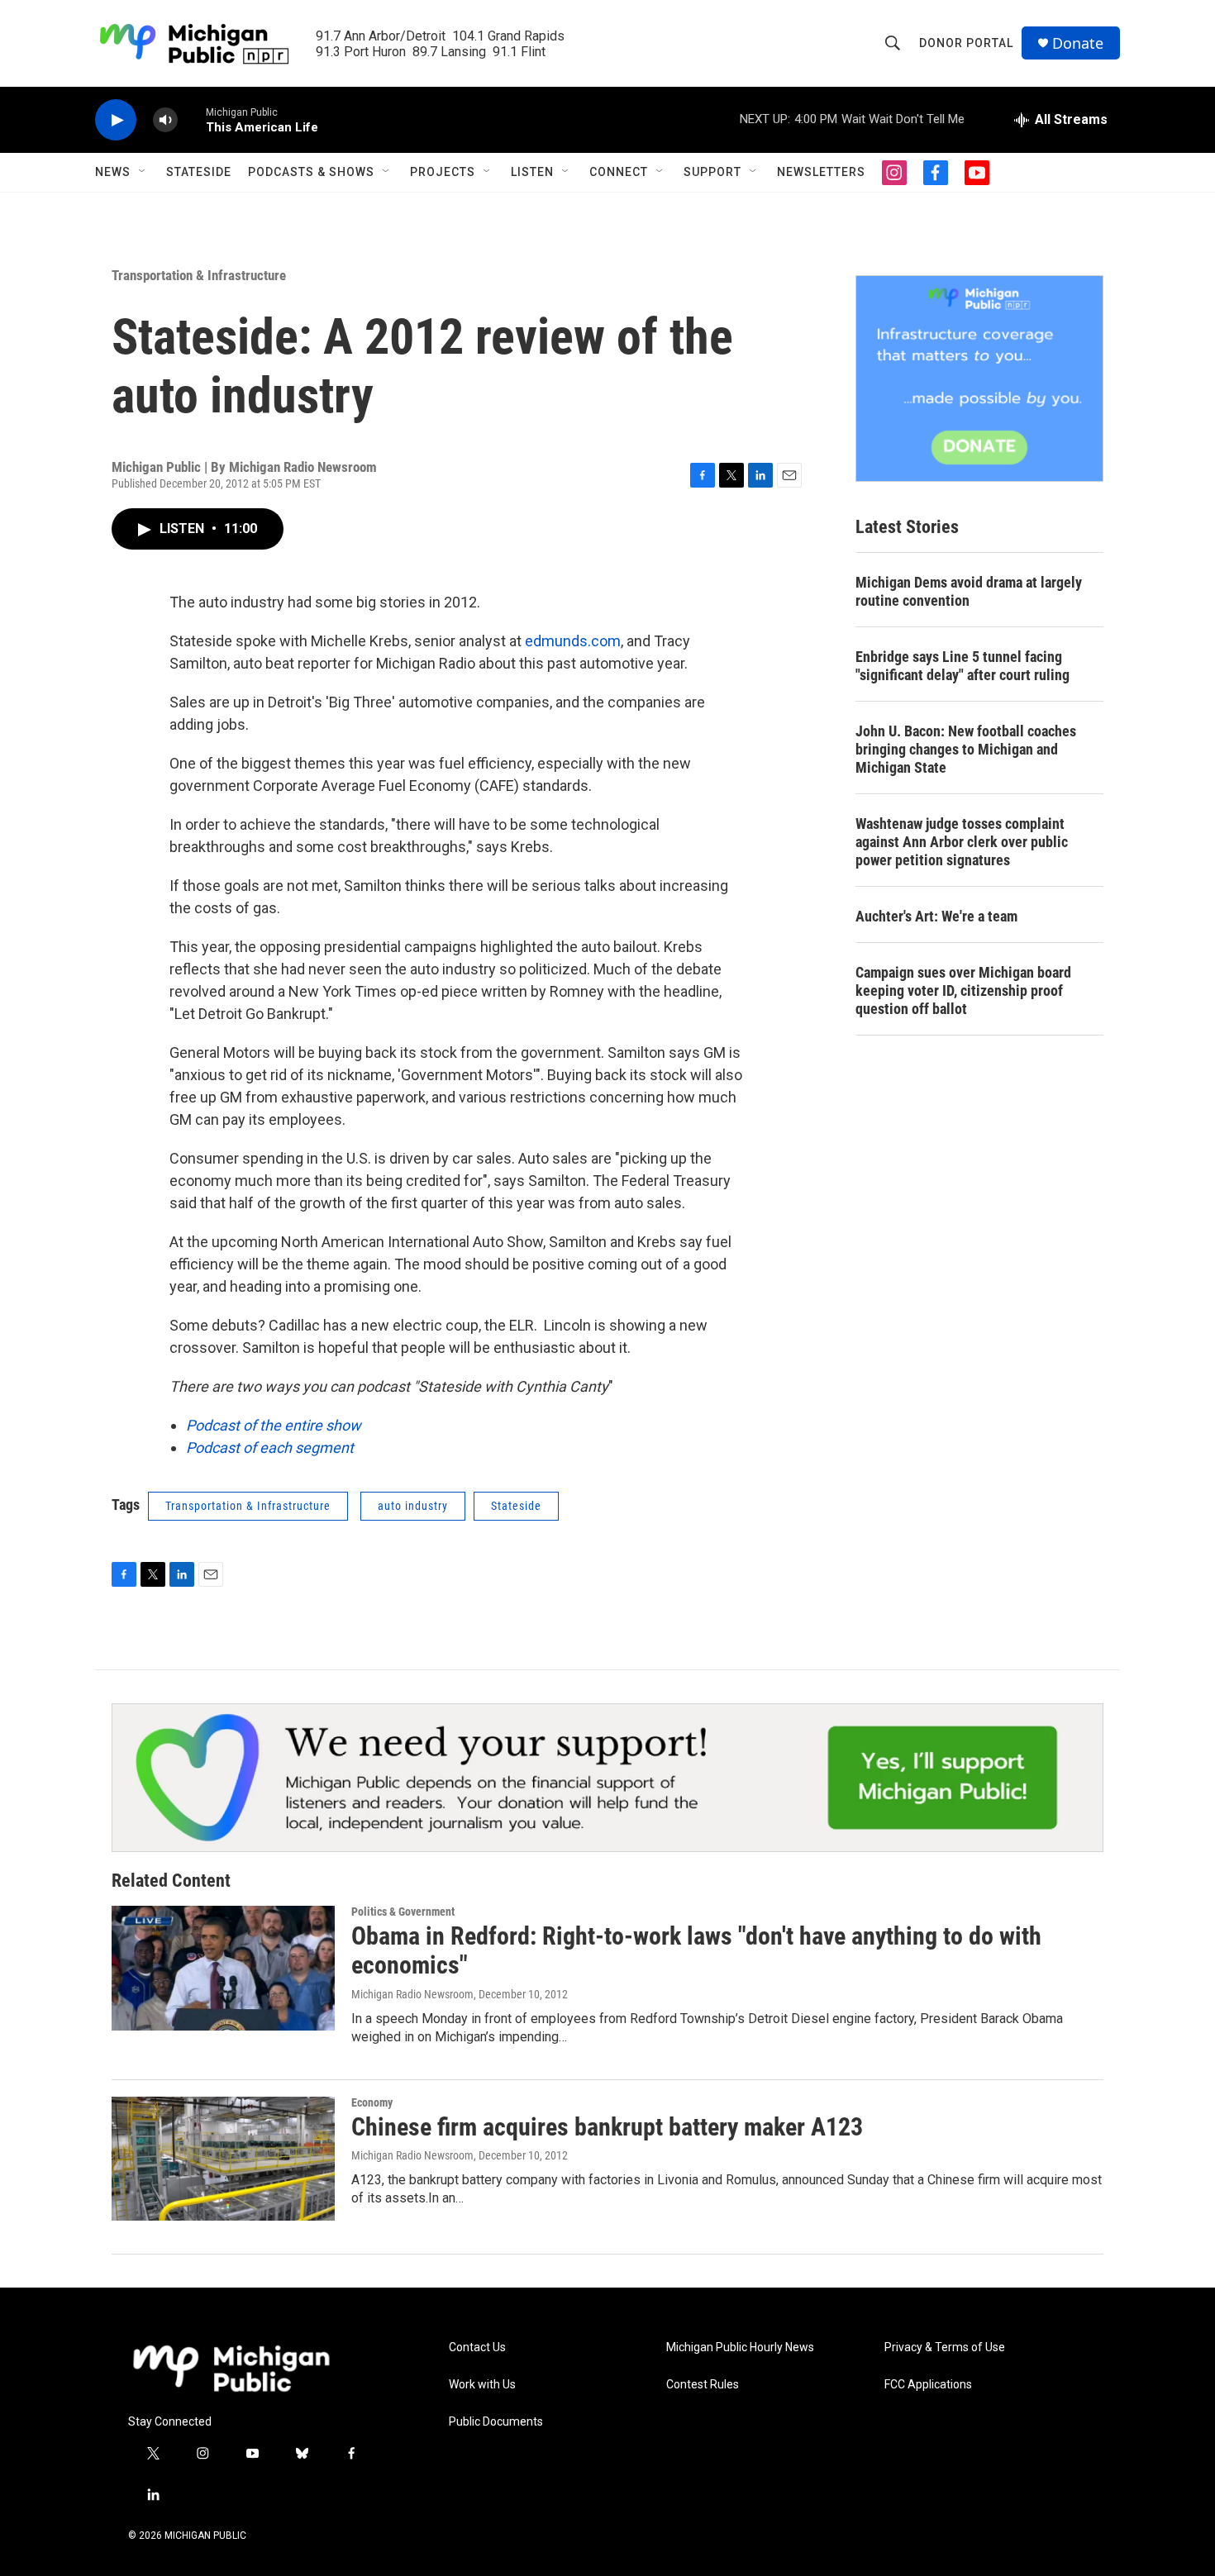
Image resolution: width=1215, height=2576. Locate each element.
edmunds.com (573, 641)
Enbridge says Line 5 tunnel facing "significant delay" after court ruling (962, 666)
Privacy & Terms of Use (945, 2347)
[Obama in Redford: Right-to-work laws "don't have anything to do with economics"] (223, 1968)
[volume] (165, 120)
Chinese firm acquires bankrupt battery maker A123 (607, 2127)
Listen (532, 172)
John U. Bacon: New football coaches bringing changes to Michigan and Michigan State (966, 749)
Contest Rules (703, 2385)
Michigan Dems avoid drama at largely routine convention (969, 591)
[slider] (192, 119)
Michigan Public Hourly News (740, 2347)
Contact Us (477, 2347)
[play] (116, 120)
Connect (619, 172)
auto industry (413, 1506)
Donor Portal (966, 43)
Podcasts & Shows (311, 172)
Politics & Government (403, 1912)
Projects (443, 172)
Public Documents (496, 2422)
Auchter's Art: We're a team (936, 916)
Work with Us (482, 2385)
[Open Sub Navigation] (143, 172)
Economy (372, 2102)
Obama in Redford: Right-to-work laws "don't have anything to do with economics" (696, 1950)
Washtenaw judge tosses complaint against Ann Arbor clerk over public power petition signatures (962, 842)
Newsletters (821, 172)
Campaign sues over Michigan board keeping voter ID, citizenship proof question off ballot (963, 990)
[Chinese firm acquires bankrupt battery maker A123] (223, 2159)
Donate (1078, 43)
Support (712, 172)
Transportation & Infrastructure (199, 275)
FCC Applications (928, 2385)
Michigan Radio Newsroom (412, 1994)
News (113, 172)
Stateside (199, 172)
